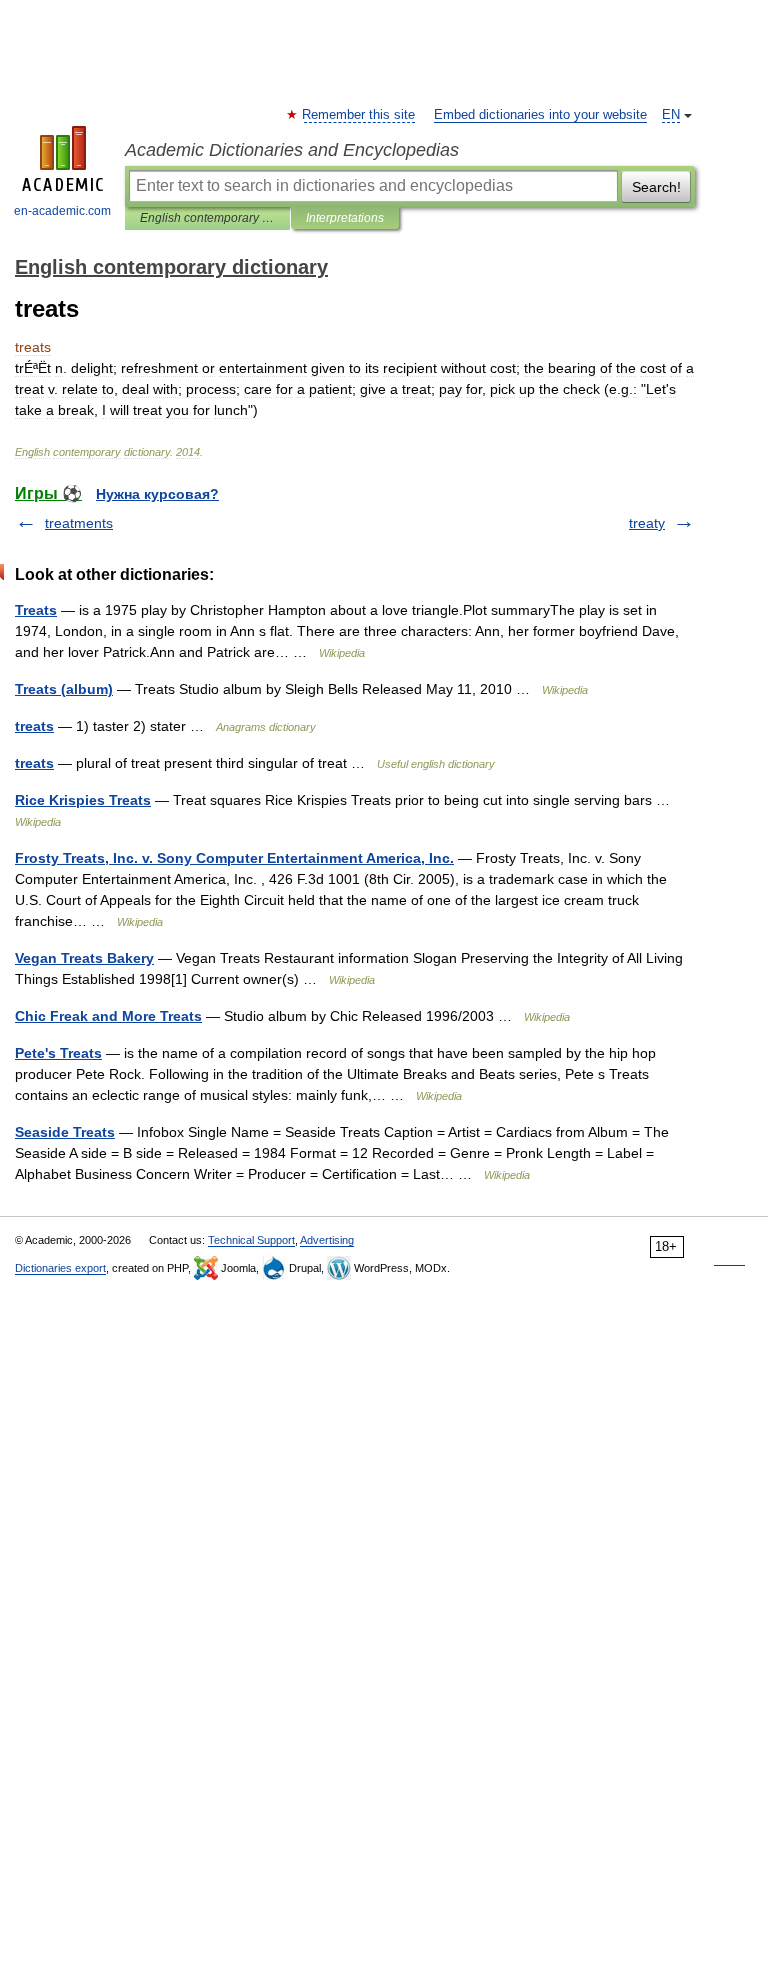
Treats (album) (64, 689)
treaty (647, 523)
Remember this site (359, 115)
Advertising (327, 1240)
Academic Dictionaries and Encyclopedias (292, 150)
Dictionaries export (60, 1268)
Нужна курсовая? (157, 494)
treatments (79, 523)
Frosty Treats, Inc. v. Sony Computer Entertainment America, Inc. (234, 858)
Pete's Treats (58, 1053)
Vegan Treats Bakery (84, 958)
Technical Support (251, 1240)
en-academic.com (62, 211)
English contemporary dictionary (207, 218)
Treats (36, 610)
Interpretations (345, 218)
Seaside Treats (65, 1132)
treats (34, 726)
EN (671, 115)
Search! (656, 187)
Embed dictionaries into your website (540, 115)
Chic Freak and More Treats (108, 1016)
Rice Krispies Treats (83, 800)
